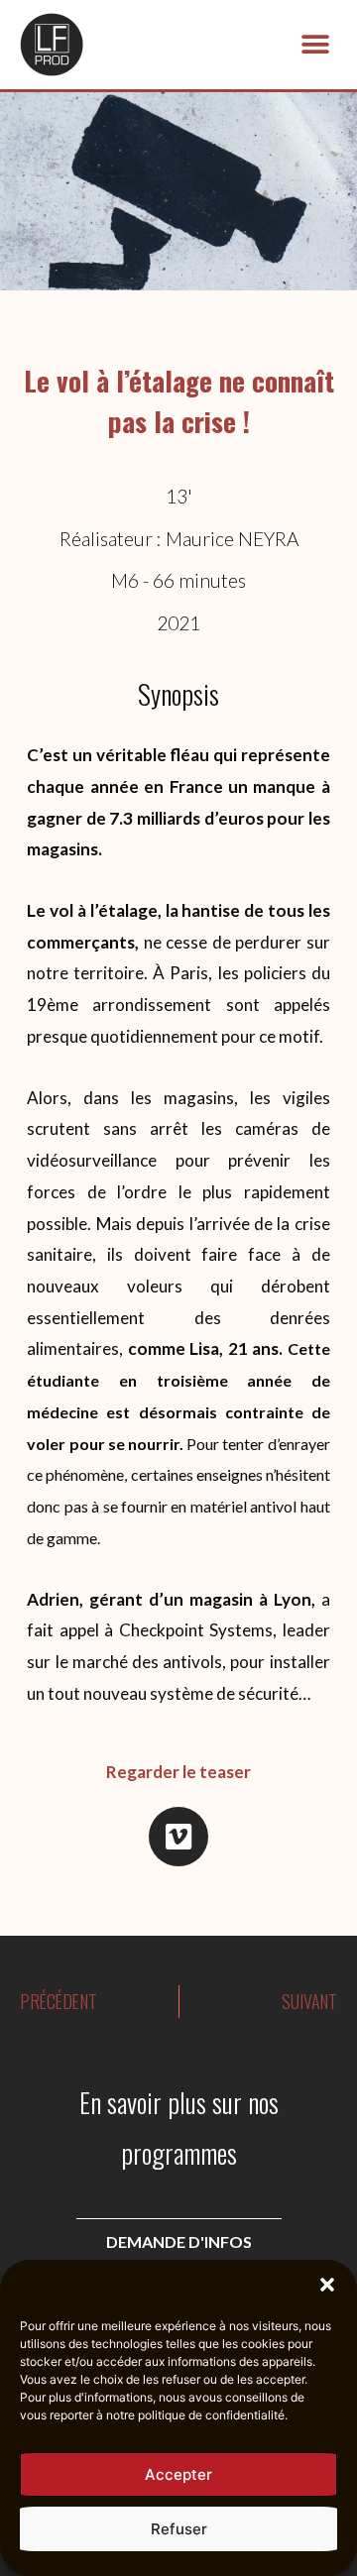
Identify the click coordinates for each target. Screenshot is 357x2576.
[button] (327, 2285)
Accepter (178, 2474)
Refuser (179, 2529)
